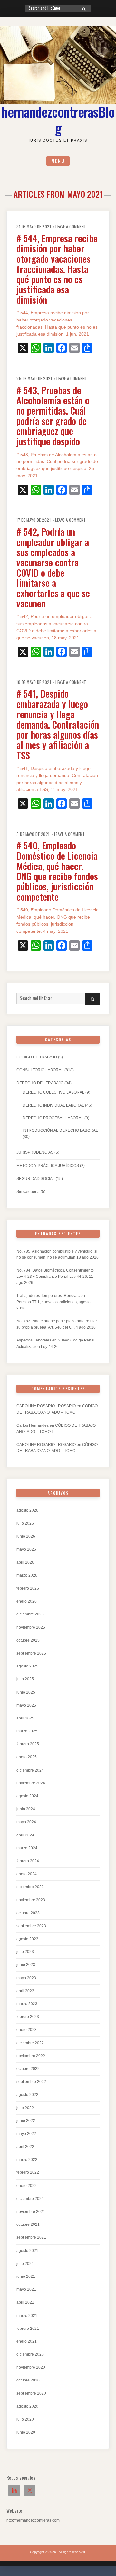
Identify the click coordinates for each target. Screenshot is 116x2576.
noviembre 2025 (31, 1627)
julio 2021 (25, 2264)
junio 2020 (26, 2432)
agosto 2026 (27, 1510)
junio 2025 (26, 1692)
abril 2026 (25, 1562)
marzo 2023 (27, 2004)
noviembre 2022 (31, 2056)
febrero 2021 (28, 2329)
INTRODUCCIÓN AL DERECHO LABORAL (60, 1130)
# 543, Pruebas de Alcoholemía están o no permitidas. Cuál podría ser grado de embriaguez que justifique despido (53, 415)
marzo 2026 (27, 1575)
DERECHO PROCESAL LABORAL (53, 1118)
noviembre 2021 (31, 2212)
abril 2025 (25, 1718)
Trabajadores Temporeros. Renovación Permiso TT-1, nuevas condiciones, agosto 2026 (53, 1302)
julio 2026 (25, 1523)
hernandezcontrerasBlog (58, 120)
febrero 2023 (28, 2017)
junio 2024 (26, 1809)
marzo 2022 (27, 2160)
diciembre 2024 (30, 1770)
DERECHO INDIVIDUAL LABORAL (53, 1105)
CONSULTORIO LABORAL (40, 1070)
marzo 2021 (27, 2316)
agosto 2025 (27, 1666)
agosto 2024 (27, 1796)
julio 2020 (25, 2419)
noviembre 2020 (31, 2367)
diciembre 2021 (30, 2199)
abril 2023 (25, 1991)
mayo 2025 (26, 1705)
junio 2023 (26, 1965)
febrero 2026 (28, 1588)
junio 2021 (26, 2276)
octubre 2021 (28, 2224)
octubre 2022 (28, 2069)
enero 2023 (27, 2030)
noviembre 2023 (31, 1900)
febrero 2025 (28, 1744)
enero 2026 (27, 1601)
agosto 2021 (27, 2251)
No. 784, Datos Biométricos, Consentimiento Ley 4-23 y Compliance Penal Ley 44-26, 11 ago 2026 (55, 1277)
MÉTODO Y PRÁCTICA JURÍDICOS (48, 1166)
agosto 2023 (27, 1939)
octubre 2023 (28, 1913)
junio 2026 (26, 1536)
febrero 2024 (28, 1861)
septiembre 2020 (31, 2393)
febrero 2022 (28, 2172)
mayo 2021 (26, 2289)
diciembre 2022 (30, 2043)
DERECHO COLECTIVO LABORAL (53, 1092)
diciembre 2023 (30, 1887)
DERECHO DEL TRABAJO (40, 1083)
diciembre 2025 (30, 1614)
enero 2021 (27, 2341)
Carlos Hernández (33, 1425)
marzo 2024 (27, 1848)
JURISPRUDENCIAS (35, 1152)
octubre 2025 (28, 1640)
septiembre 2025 (31, 1653)
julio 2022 (25, 2108)
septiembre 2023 (31, 1926)
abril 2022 (25, 2147)
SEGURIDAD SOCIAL (36, 1179)
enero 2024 (27, 1874)
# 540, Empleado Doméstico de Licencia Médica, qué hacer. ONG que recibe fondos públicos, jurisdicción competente (57, 871)
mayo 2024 (26, 1822)
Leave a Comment (71, 227)
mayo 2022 (26, 2134)
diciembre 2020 (30, 2354)
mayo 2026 (26, 1549)
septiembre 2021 (31, 2237)
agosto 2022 (27, 2095)
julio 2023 (25, 1952)
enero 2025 (27, 1757)
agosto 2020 (27, 2406)
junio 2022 (26, 2121)
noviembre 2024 (31, 1783)
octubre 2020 (28, 2380)
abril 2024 (25, 1835)
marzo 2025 (27, 1731)
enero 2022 (27, 2186)
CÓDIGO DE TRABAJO (37, 1057)
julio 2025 (25, 1679)
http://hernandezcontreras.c (30, 2520)
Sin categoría (28, 1192)
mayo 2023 (26, 1978)
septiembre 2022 (31, 2082)
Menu (58, 161)
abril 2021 (25, 2302)
